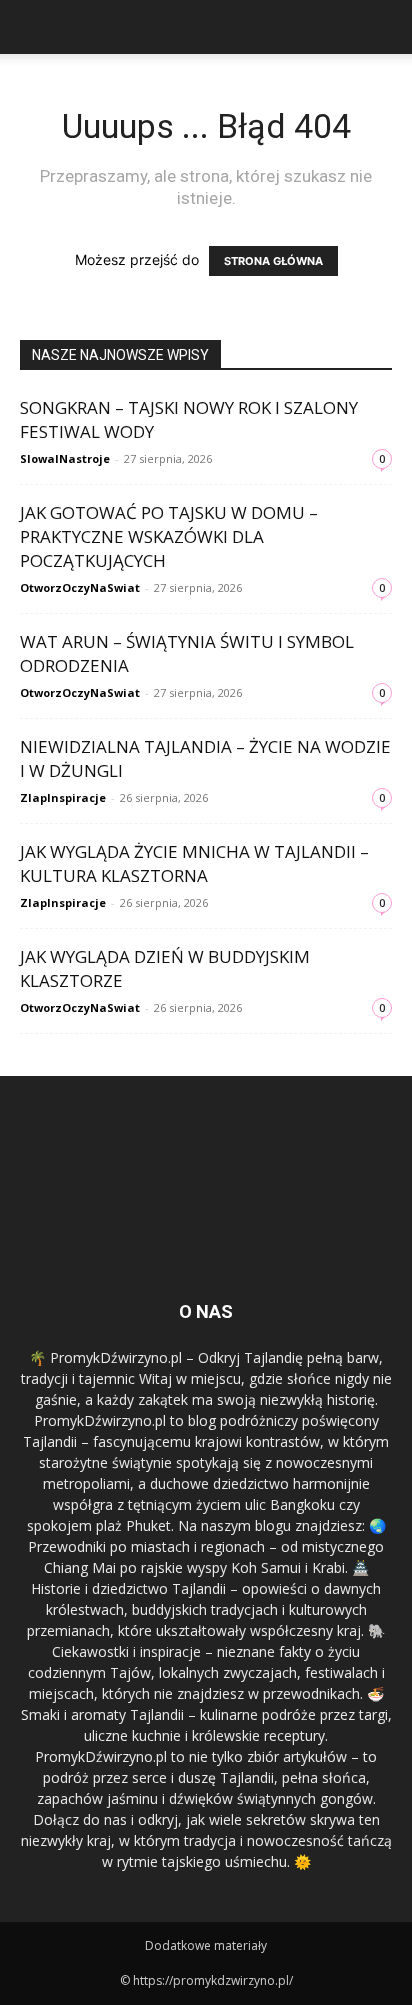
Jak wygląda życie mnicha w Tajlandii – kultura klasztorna (194, 863)
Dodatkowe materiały (206, 1945)
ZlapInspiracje (63, 797)
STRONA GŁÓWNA (273, 261)
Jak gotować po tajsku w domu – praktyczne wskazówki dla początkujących (169, 536)
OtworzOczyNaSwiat (80, 587)
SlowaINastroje (65, 458)
